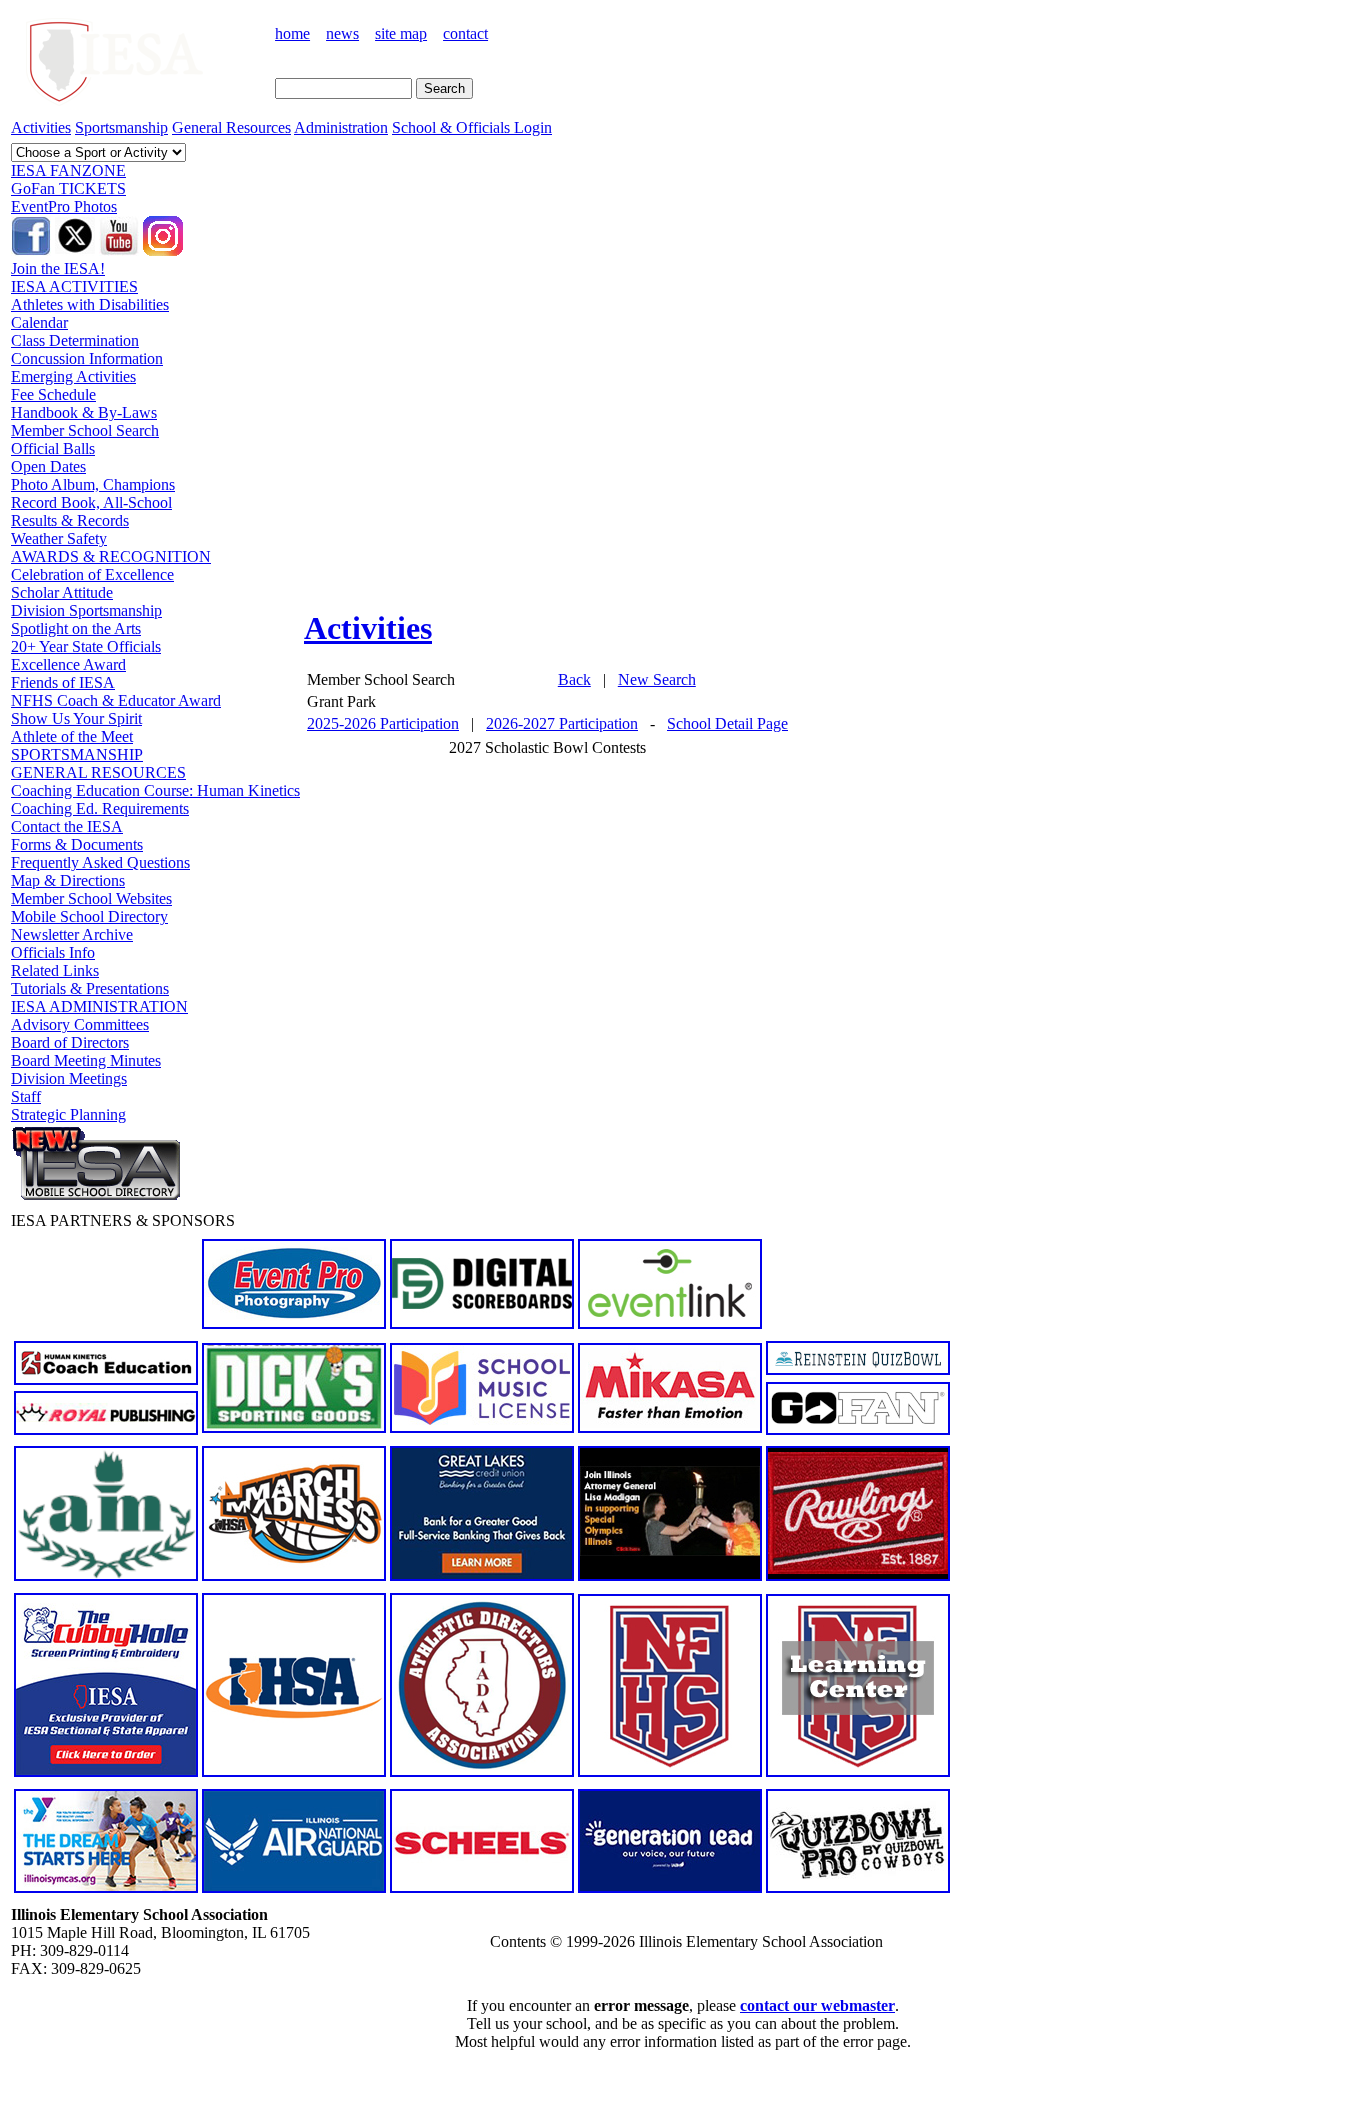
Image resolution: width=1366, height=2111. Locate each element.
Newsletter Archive (72, 934)
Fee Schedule (53, 394)
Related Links (55, 970)
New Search (657, 679)
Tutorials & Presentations (90, 988)
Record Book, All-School (91, 502)
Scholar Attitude (62, 592)
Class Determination (75, 340)
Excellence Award (68, 664)
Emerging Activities (73, 376)
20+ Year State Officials (86, 646)
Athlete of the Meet (72, 736)
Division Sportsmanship (86, 610)
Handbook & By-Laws (84, 412)
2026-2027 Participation (562, 723)
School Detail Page (727, 723)
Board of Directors (70, 1042)
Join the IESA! (58, 268)
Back (574, 679)
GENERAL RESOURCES (98, 772)
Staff (26, 1096)
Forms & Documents (77, 844)
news (342, 33)
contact (465, 33)
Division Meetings (69, 1078)
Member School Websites (91, 898)
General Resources (231, 127)
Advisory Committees (80, 1024)
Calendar (39, 322)
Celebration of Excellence (92, 574)
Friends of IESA (63, 682)
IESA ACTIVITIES (74, 286)
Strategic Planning (68, 1114)
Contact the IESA (67, 826)
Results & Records (70, 520)
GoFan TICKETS (68, 188)
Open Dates (48, 466)
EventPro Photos (64, 206)
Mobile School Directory (89, 916)
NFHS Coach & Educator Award (116, 700)
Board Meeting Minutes (86, 1060)
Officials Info (53, 952)
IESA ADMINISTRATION (99, 1006)
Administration (341, 127)
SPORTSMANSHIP (77, 754)
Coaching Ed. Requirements (100, 808)
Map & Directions (68, 880)
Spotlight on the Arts (76, 628)
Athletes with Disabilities (90, 304)
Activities (41, 127)
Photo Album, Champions (93, 484)
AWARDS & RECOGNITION (111, 556)
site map (401, 33)
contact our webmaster (817, 2005)
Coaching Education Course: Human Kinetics (155, 790)
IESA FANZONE (68, 170)
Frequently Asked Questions (100, 862)
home (292, 33)
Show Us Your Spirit (76, 718)
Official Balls (53, 448)
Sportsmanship (121, 127)
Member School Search (85, 430)
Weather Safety (59, 538)
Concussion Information (87, 358)
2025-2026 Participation (383, 723)
